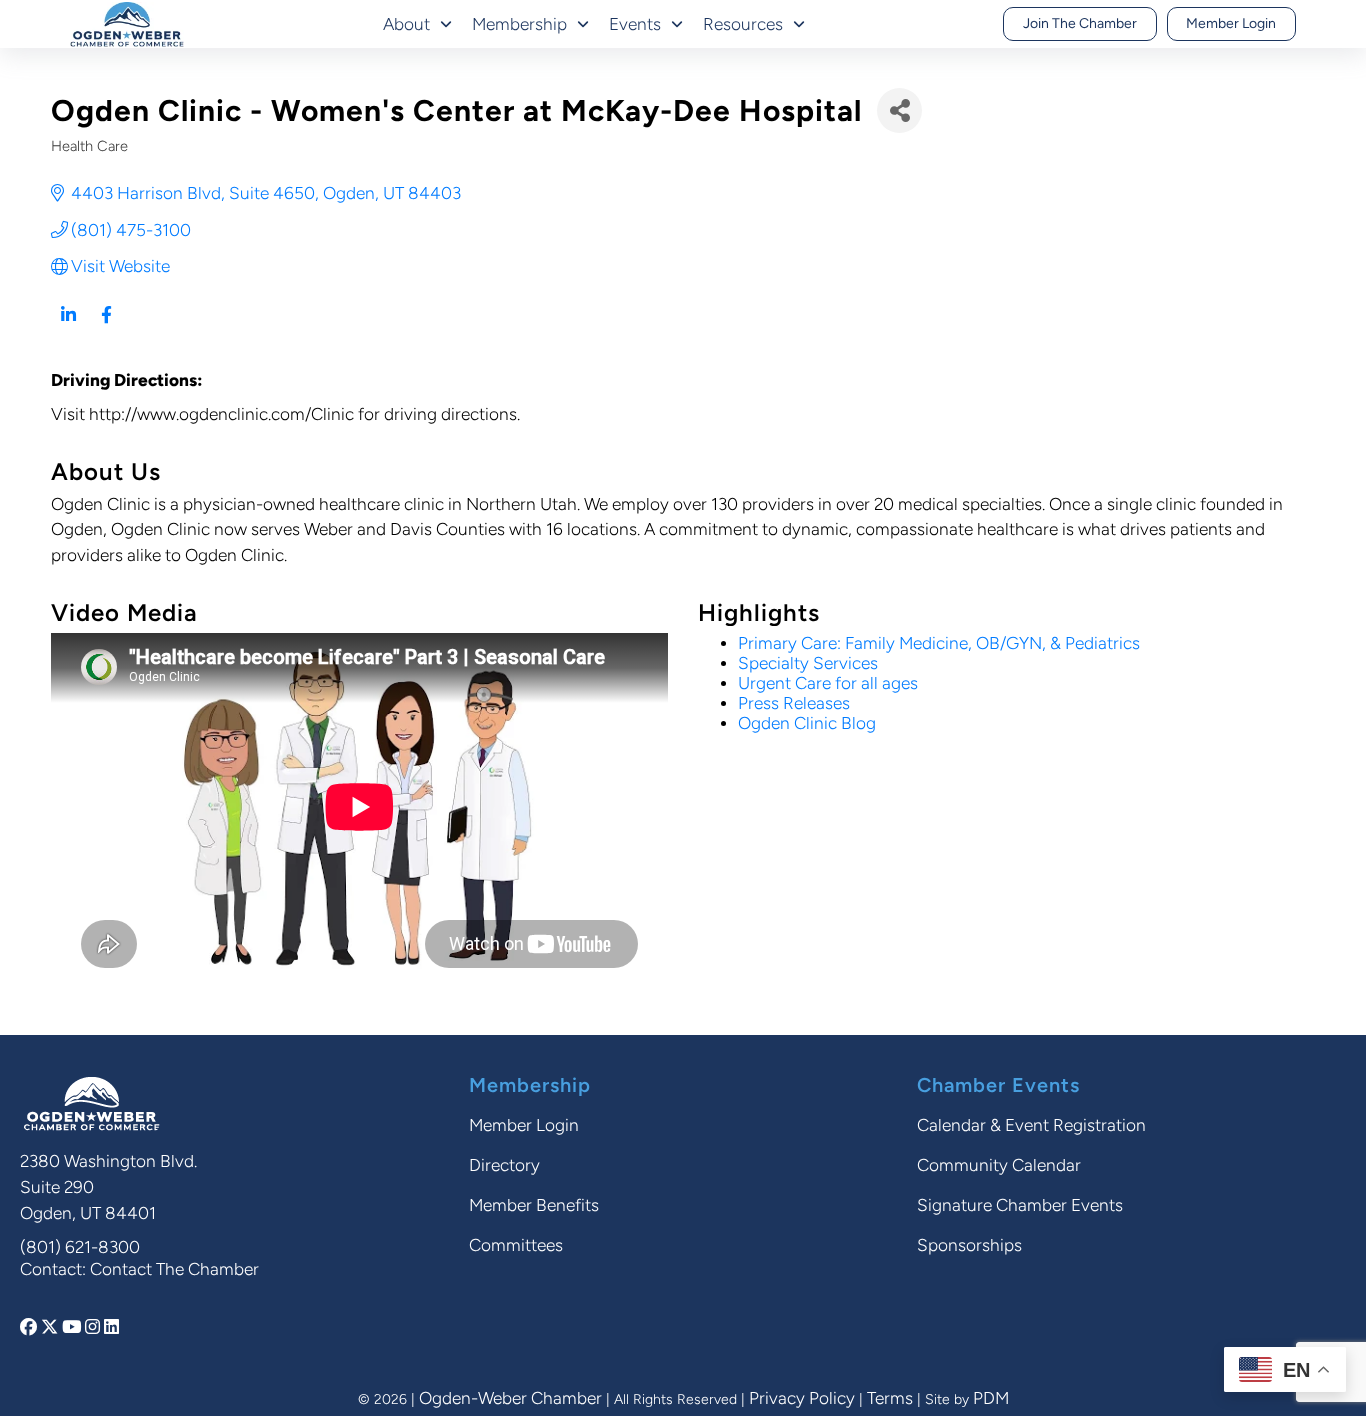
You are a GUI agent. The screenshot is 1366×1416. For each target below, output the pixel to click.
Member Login (1231, 23)
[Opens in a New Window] (30, 1327)
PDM (991, 1398)
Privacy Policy (802, 1398)
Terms (890, 1398)
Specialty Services (808, 663)
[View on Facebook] (106, 326)
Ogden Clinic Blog (807, 723)
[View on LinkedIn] (68, 326)
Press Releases (794, 703)
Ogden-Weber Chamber (510, 1398)
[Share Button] (899, 110)
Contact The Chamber (174, 1269)
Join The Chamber (1080, 23)
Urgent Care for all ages (828, 683)
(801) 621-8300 (80, 1247)
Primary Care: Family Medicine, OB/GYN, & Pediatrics (939, 643)
